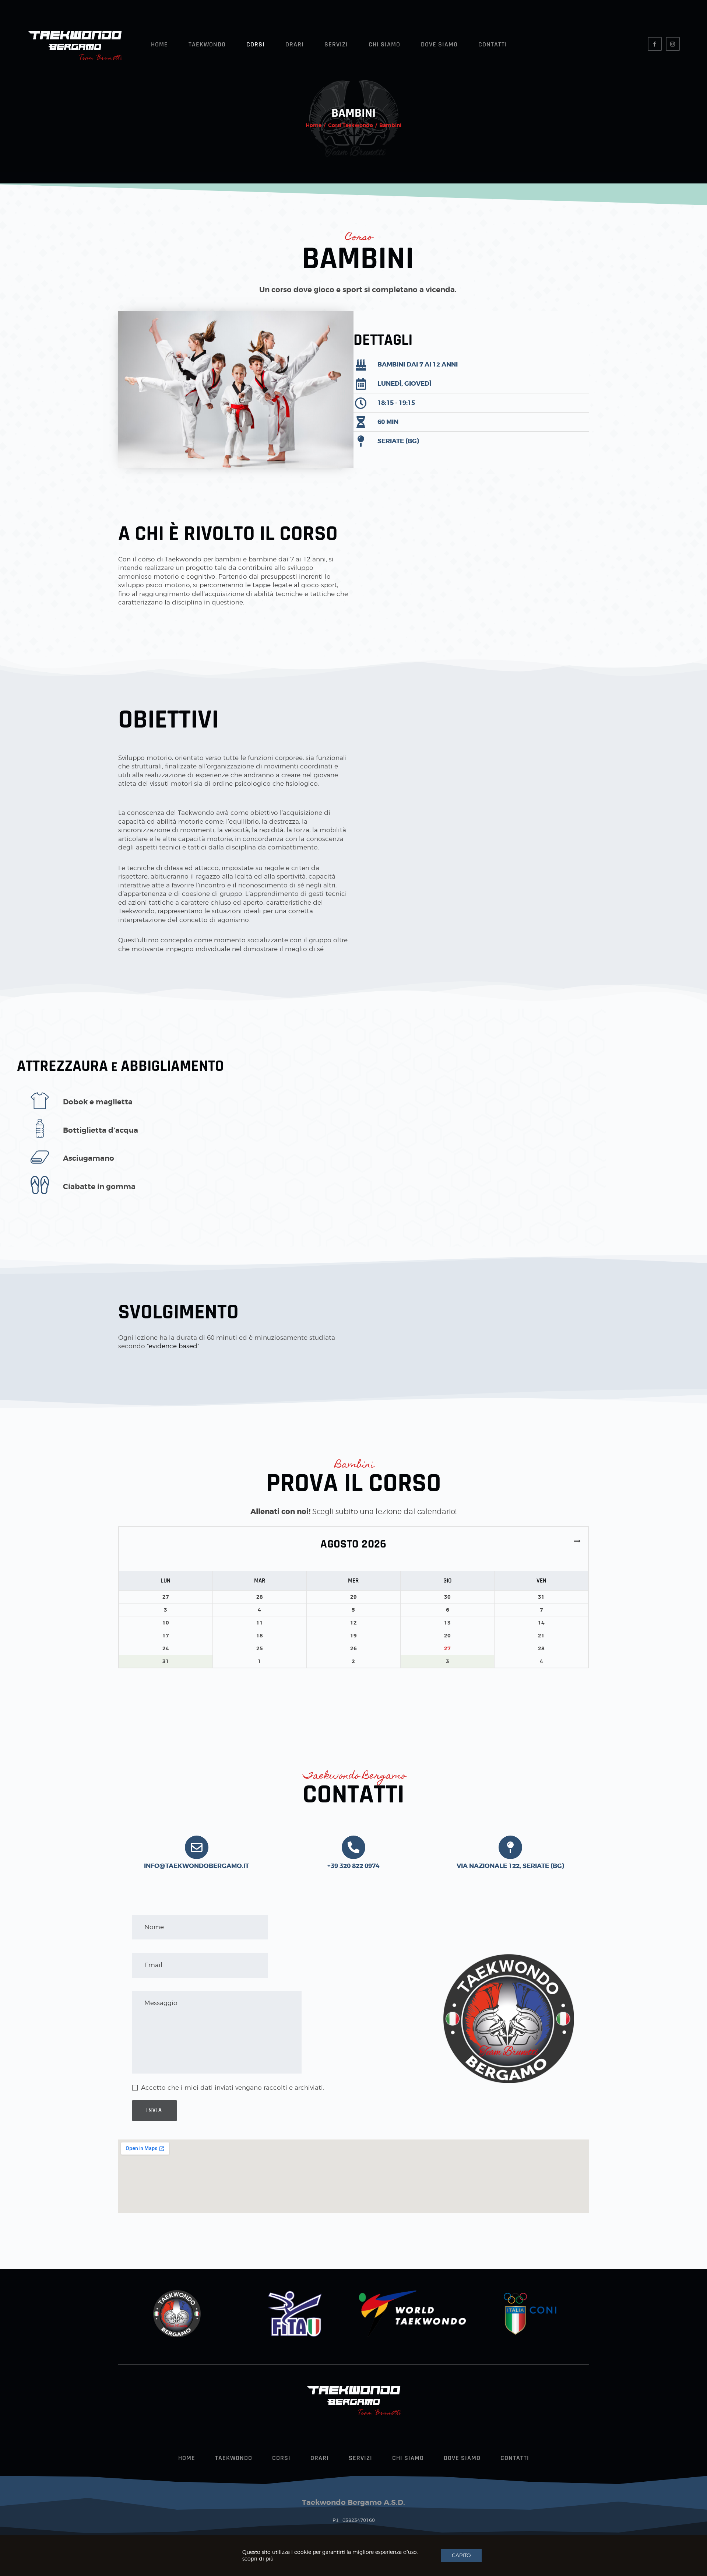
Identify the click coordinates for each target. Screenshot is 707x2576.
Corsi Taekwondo (351, 125)
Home (314, 125)
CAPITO (461, 2555)
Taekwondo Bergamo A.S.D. (353, 2502)
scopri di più (258, 2559)
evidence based (173, 1346)
